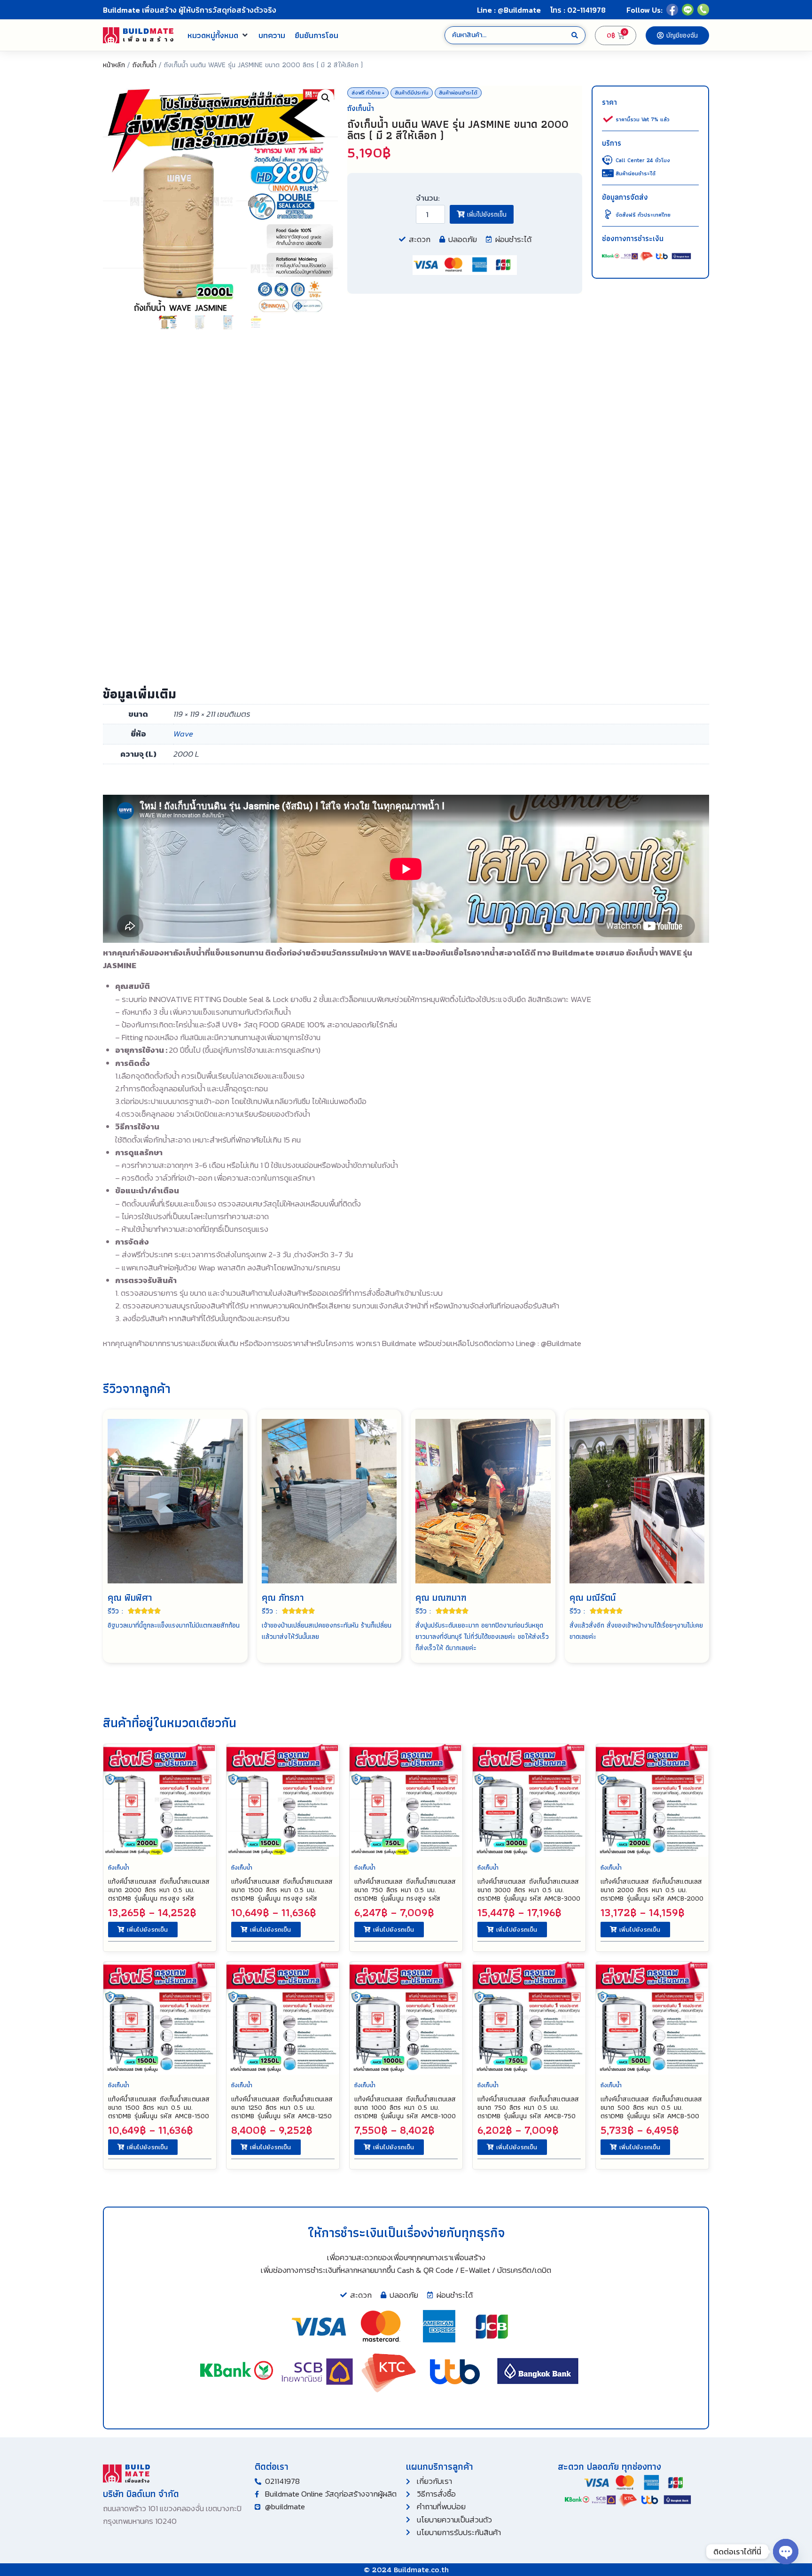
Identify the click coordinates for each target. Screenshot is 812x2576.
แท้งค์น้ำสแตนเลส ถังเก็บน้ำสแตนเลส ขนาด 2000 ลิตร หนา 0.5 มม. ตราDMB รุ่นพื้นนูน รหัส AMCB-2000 (652, 1890)
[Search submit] (575, 35)
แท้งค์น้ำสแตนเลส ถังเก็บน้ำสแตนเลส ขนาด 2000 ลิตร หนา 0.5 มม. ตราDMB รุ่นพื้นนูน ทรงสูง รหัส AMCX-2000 (159, 1894)
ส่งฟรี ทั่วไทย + (368, 93)
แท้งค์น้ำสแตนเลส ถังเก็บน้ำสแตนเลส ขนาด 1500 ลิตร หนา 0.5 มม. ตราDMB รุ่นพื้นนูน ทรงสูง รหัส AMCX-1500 (282, 1894)
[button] (218, 35)
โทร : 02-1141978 (578, 10)
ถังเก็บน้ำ (144, 65)
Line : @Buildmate (509, 10)
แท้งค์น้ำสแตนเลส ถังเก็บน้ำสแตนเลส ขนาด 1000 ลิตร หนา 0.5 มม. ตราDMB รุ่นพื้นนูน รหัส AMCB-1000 (405, 2107)
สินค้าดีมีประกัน (412, 93)
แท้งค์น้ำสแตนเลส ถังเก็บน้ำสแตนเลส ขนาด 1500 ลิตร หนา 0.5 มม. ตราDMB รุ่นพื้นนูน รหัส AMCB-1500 (159, 2107)
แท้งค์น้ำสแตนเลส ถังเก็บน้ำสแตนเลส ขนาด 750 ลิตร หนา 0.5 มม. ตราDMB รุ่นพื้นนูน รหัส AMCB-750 (528, 2107)
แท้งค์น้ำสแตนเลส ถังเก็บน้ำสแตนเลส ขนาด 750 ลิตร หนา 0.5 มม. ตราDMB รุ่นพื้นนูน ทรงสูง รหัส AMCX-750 (405, 1894)
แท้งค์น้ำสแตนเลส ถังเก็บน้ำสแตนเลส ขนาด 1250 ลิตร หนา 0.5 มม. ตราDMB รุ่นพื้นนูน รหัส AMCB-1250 (282, 2107)
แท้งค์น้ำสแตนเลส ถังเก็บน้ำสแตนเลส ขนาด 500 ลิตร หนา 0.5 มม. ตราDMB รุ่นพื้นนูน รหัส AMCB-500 (651, 2107)
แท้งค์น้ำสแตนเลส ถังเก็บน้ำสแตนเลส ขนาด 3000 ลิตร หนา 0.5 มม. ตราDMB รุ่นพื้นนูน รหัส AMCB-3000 (529, 1890)
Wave (183, 734)
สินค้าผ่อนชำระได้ (458, 93)
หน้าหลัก (114, 65)
